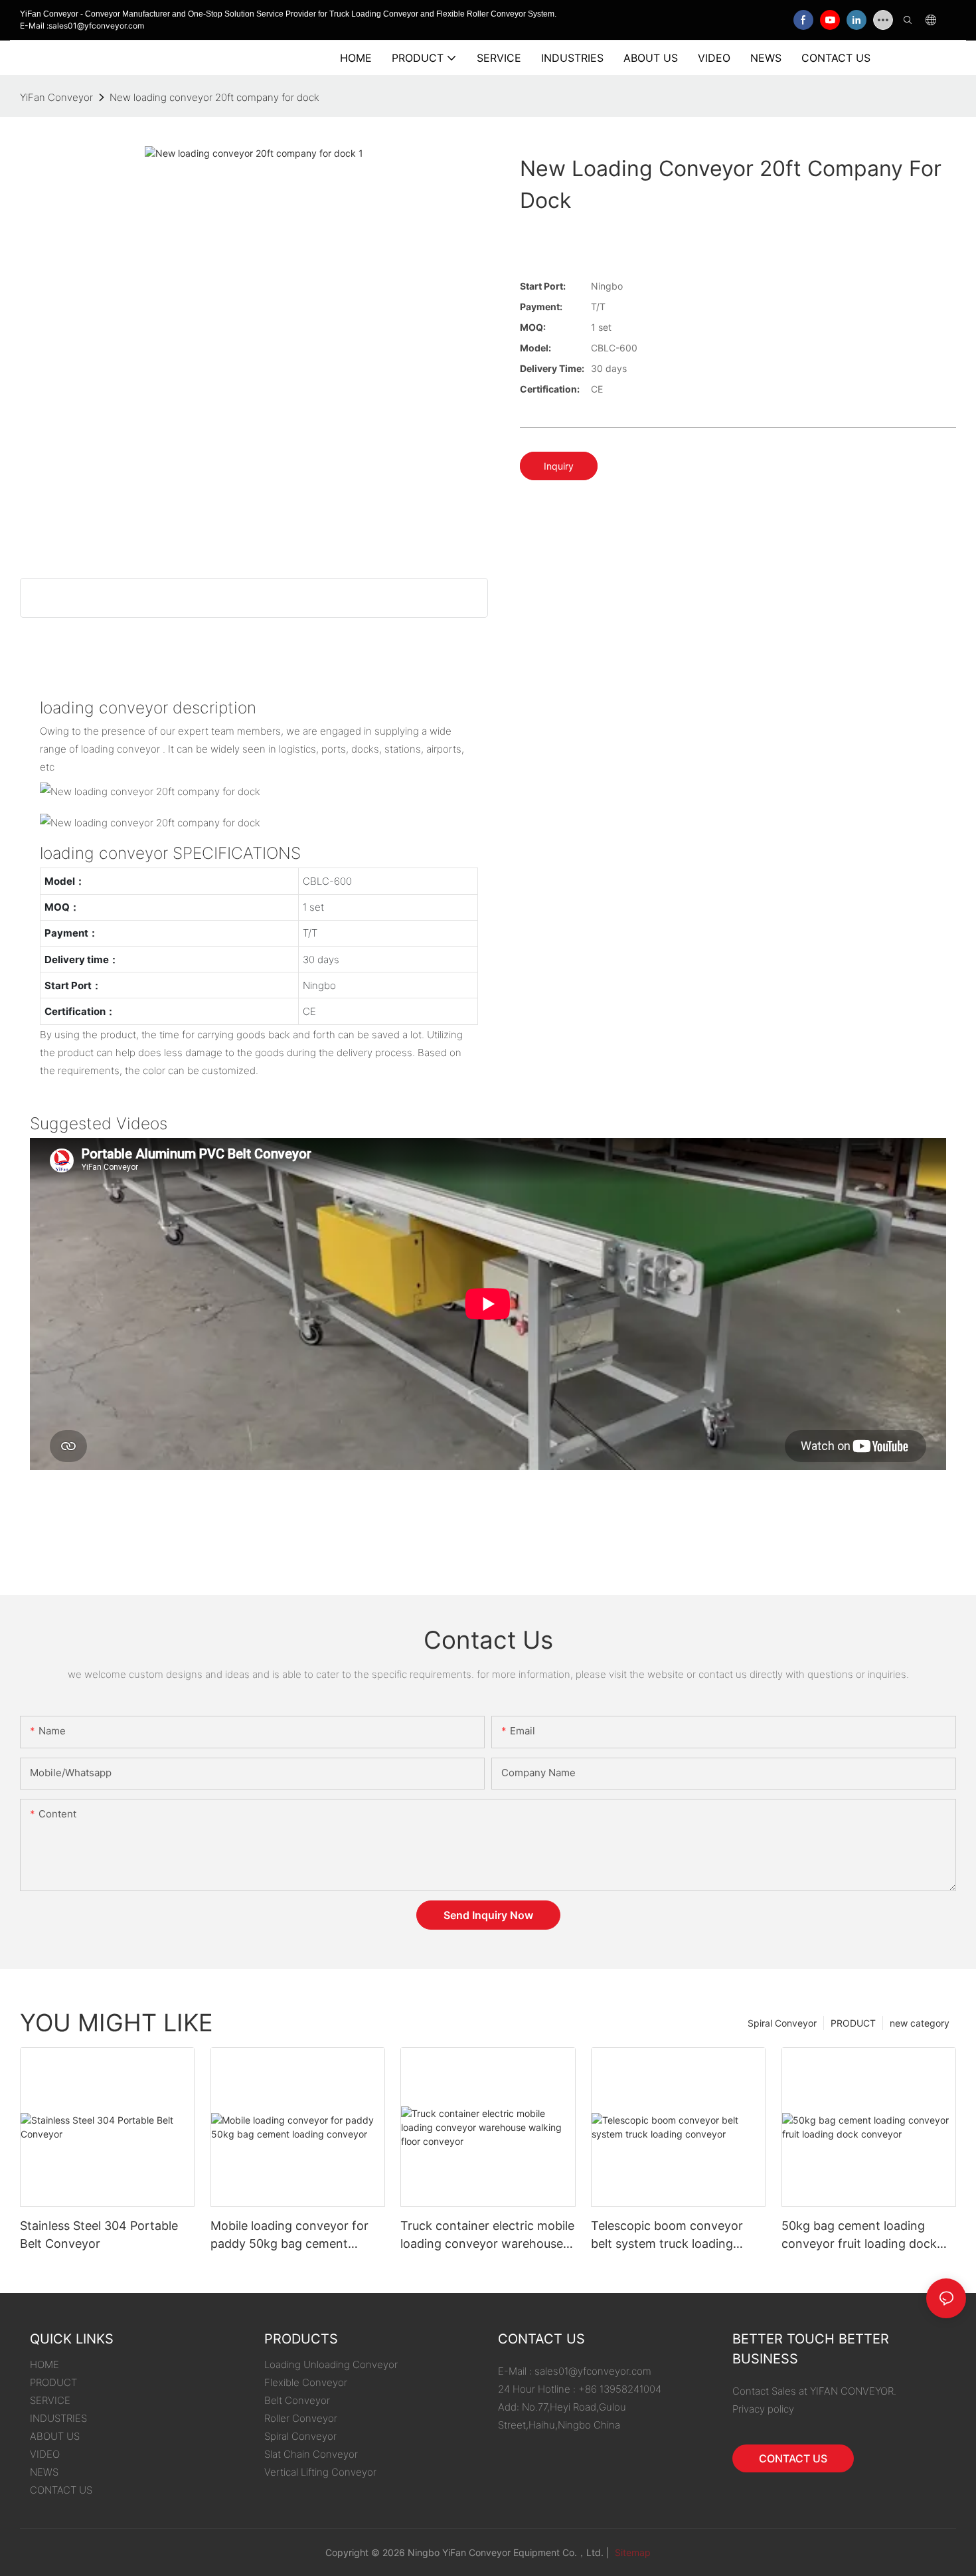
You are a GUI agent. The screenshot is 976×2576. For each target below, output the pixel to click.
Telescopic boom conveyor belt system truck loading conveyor (667, 2236)
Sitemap (631, 2552)
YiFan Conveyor (56, 97)
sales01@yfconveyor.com (593, 2371)
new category (920, 2023)
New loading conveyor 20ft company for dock (214, 97)
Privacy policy (763, 2409)
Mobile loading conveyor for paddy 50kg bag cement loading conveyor (289, 2236)
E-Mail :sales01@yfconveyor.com (82, 26)
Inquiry (559, 466)
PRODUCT (853, 2023)
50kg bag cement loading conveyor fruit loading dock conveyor (859, 2236)
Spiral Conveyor (782, 2023)
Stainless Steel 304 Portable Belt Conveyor (99, 2235)
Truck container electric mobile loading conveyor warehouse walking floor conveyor (487, 2236)
